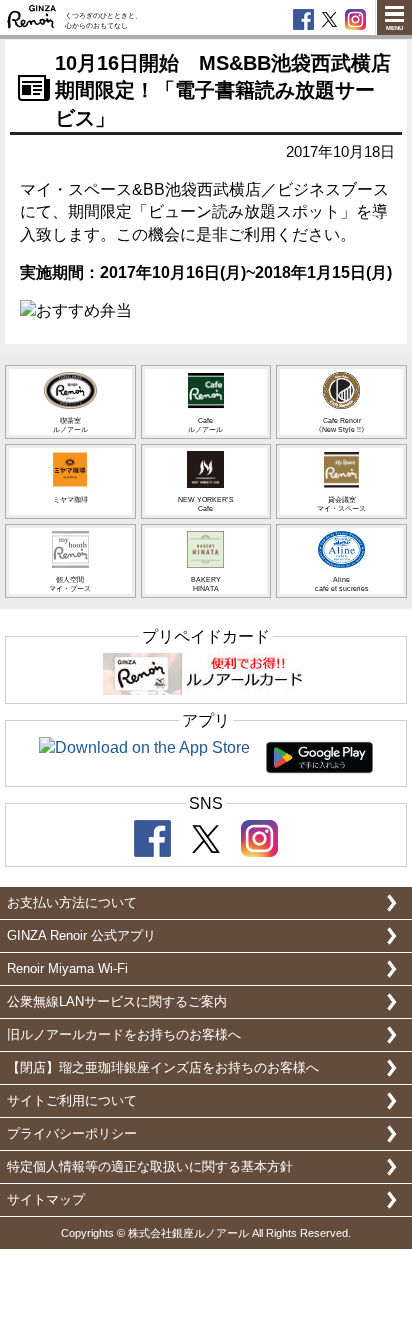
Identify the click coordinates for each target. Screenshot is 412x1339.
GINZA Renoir (32, 17)
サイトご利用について (72, 1100)
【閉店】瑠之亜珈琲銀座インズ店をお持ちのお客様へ (163, 1067)
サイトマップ (46, 1199)
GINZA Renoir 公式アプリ (81, 935)
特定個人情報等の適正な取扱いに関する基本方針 (150, 1166)
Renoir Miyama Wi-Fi (67, 968)
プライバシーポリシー (72, 1133)
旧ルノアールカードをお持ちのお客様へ (124, 1034)
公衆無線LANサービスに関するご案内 (117, 1001)
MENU (394, 28)
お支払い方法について (72, 902)
